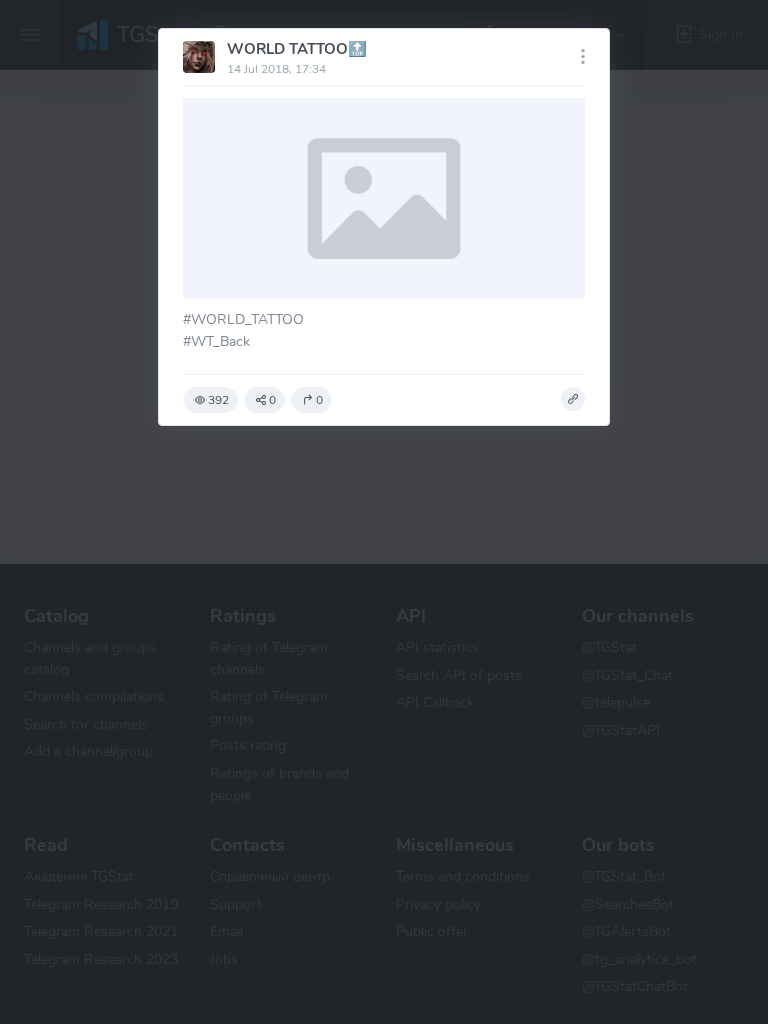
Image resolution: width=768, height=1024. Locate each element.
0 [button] (272, 400)
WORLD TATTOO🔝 (297, 49)
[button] (573, 399)
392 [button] (218, 400)
